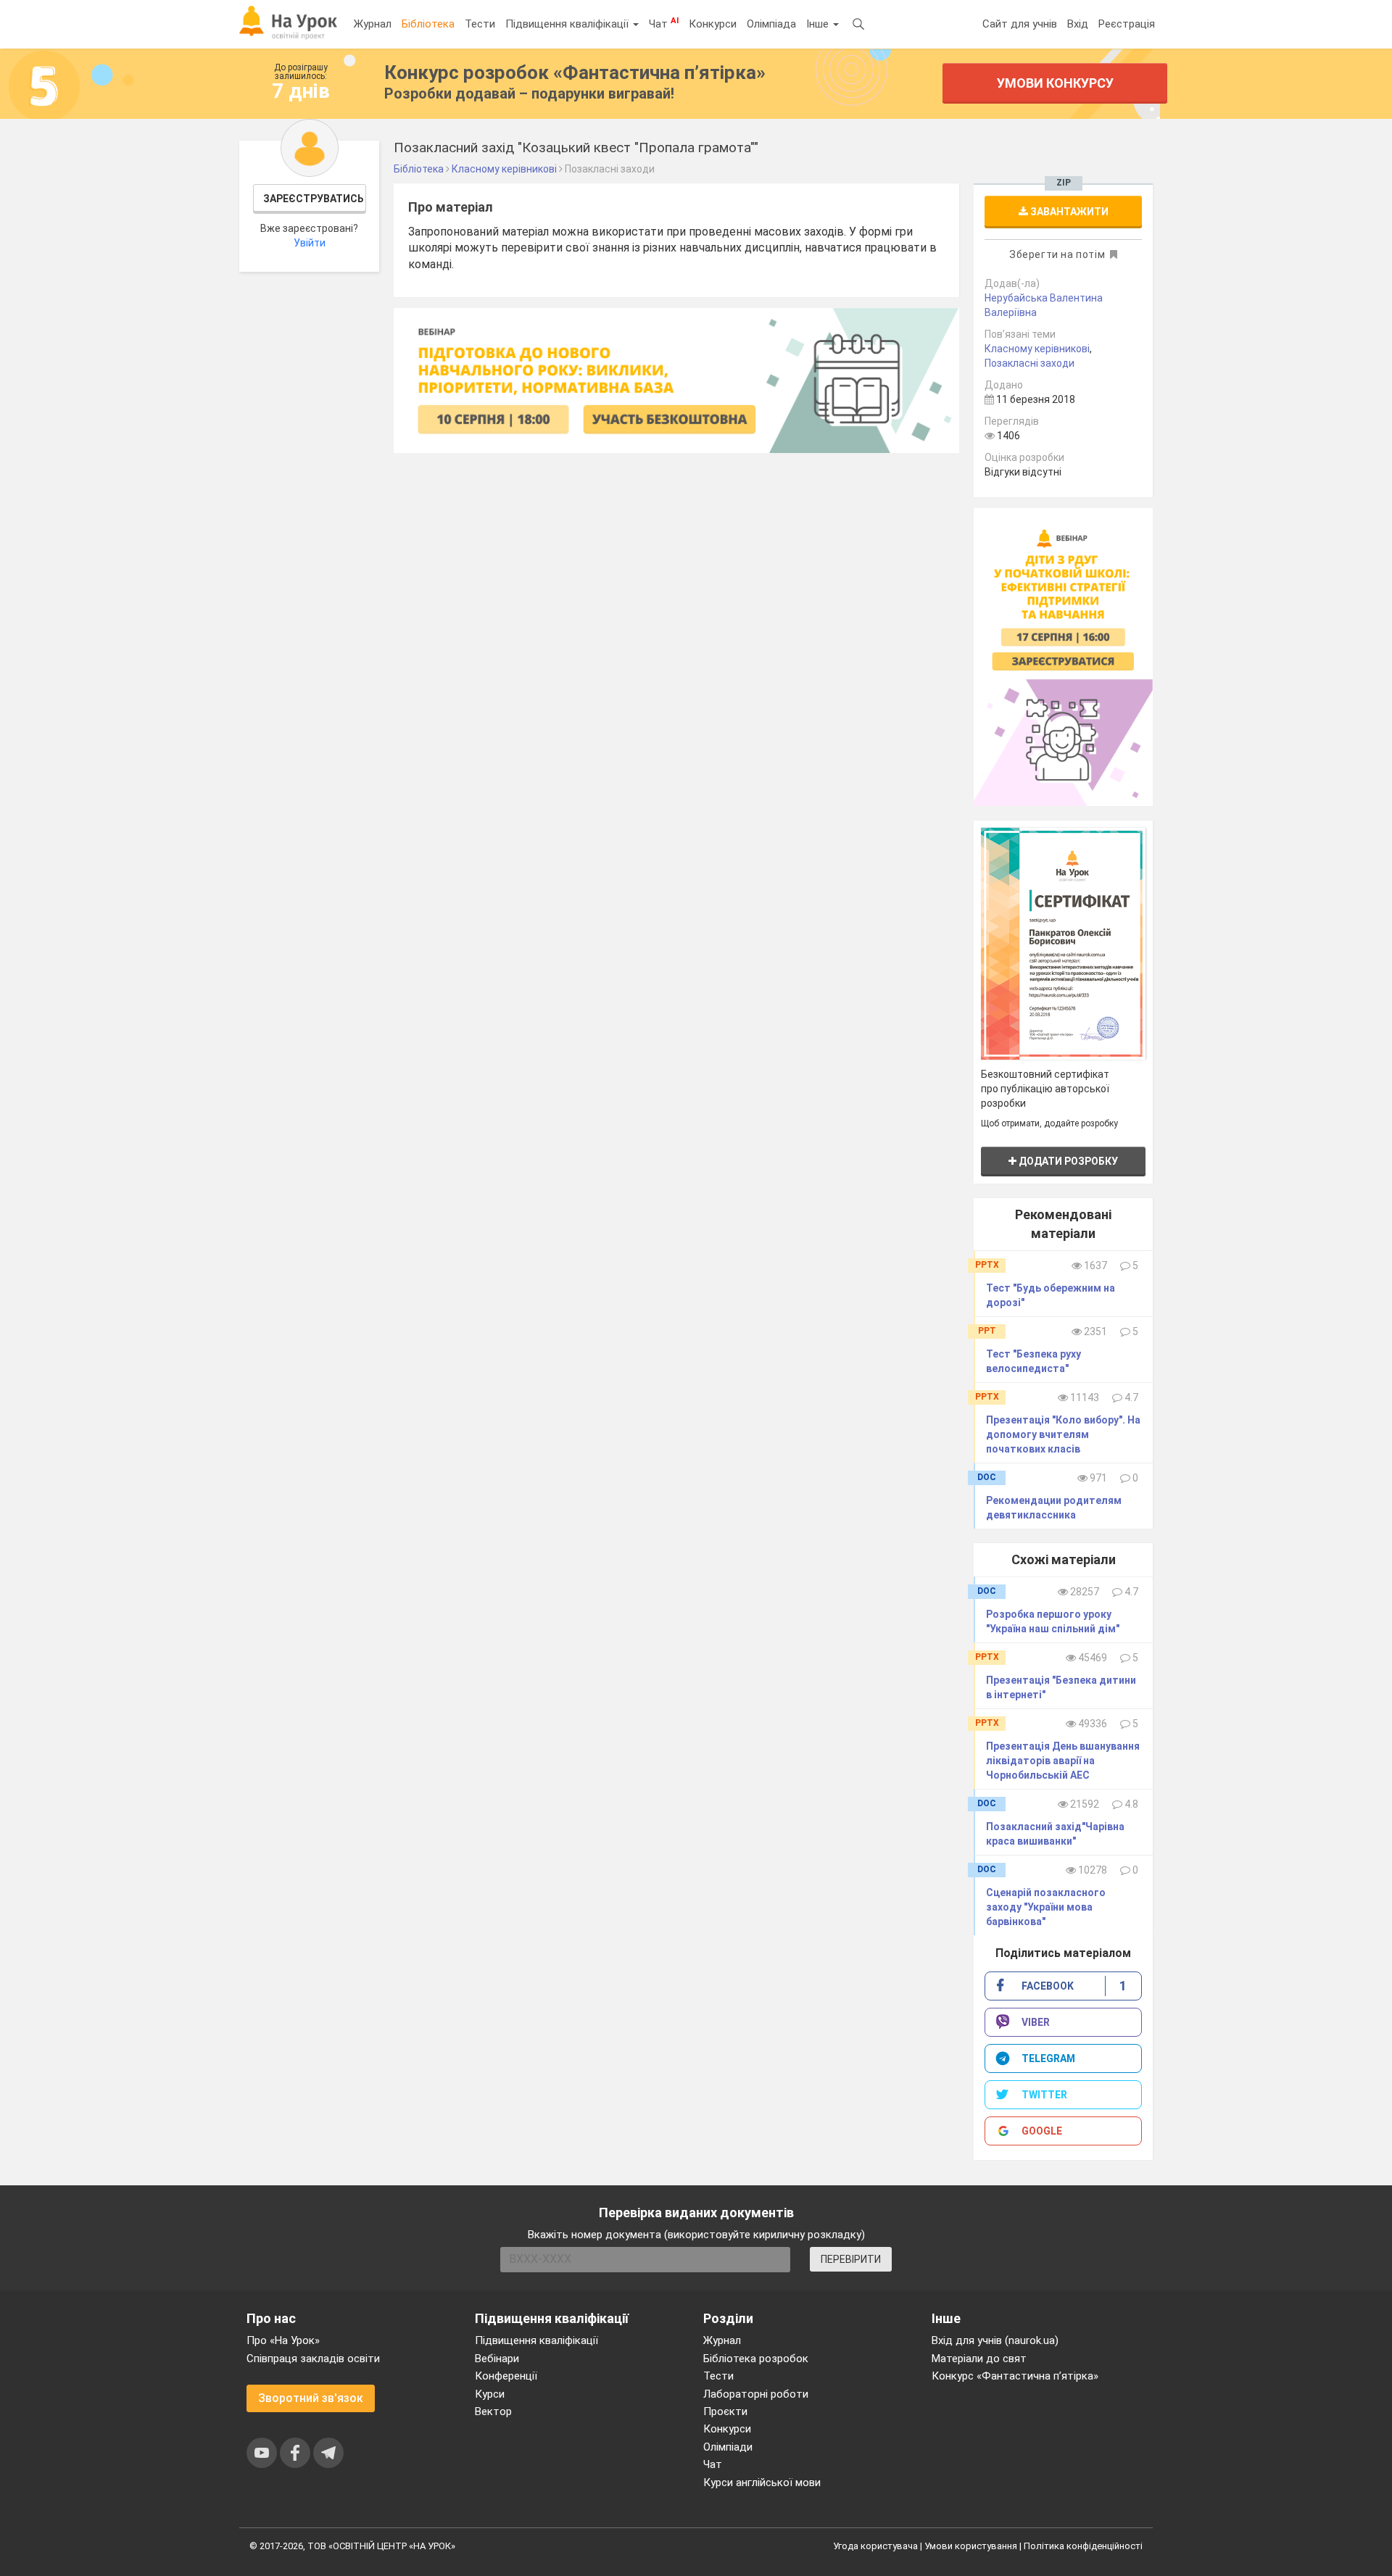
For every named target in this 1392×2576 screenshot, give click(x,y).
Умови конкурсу (1055, 83)
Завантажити (1068, 212)
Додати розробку (1067, 1161)
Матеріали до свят (979, 2359)
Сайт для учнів (1020, 24)
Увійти (310, 243)
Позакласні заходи (1029, 363)
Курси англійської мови (762, 2482)
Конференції (506, 2376)
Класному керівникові (1037, 349)
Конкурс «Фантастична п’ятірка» (1015, 2376)
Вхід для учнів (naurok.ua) (995, 2340)
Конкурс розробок (575, 72)
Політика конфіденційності (1083, 2546)
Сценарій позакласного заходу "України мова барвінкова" (1046, 1907)
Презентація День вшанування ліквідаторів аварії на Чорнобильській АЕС (1063, 1761)
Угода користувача (875, 2546)
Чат (664, 23)
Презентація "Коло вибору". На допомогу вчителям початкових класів (1063, 1434)
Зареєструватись (314, 199)
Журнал (373, 24)
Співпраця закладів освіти (313, 2359)
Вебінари (497, 2359)
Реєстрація (1127, 24)
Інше (819, 24)
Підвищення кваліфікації (568, 24)
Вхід (1078, 24)
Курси (490, 2394)
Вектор (493, 2411)
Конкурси (713, 24)
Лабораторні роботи (756, 2394)
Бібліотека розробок (756, 2359)
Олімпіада (771, 24)
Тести (480, 24)
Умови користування (971, 2546)
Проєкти (725, 2411)
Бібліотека (428, 24)
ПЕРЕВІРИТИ (851, 2259)
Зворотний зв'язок (311, 2398)
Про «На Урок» (283, 2340)
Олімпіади (728, 2447)
